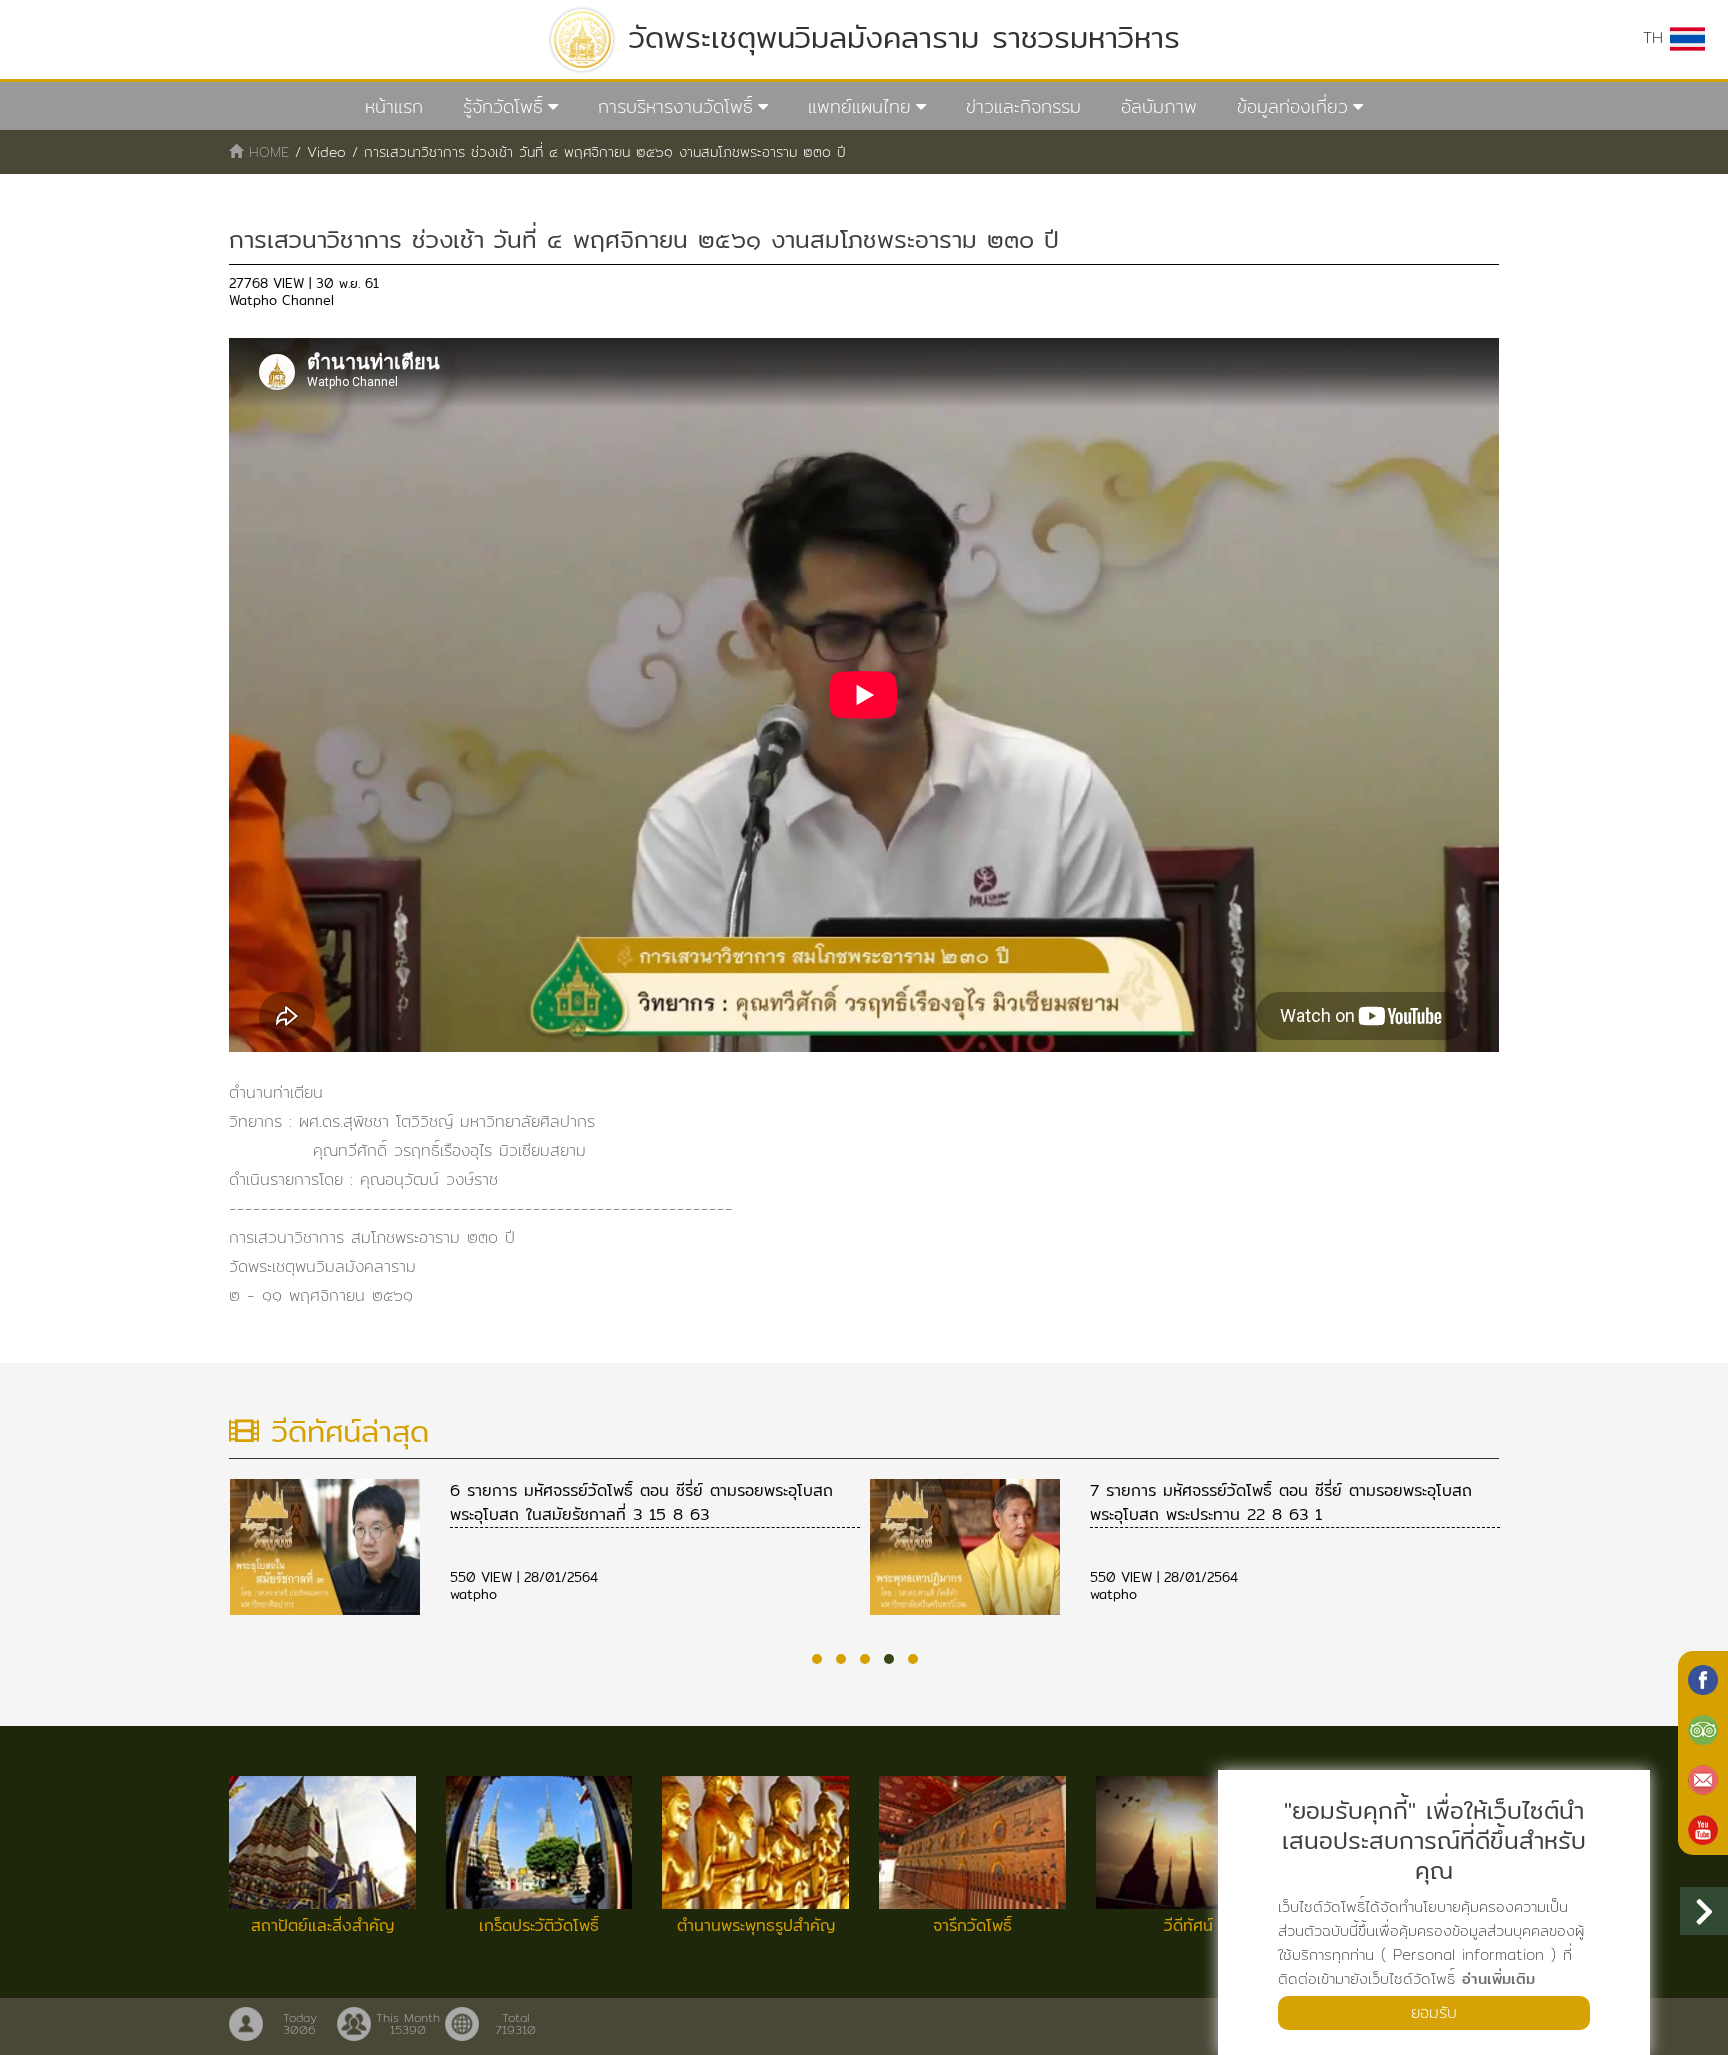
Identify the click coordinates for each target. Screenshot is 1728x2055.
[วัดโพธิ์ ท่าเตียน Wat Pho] (1703, 1678)
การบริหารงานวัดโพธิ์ (675, 106)
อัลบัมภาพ (1159, 106)
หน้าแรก (394, 106)
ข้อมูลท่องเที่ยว (1292, 106)
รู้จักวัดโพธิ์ (503, 106)
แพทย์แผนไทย (859, 106)
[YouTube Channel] (1703, 1828)
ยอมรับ (1434, 2012)
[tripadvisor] (1703, 1728)
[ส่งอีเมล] (1703, 1778)
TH (1656, 37)
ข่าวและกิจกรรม (1023, 106)
